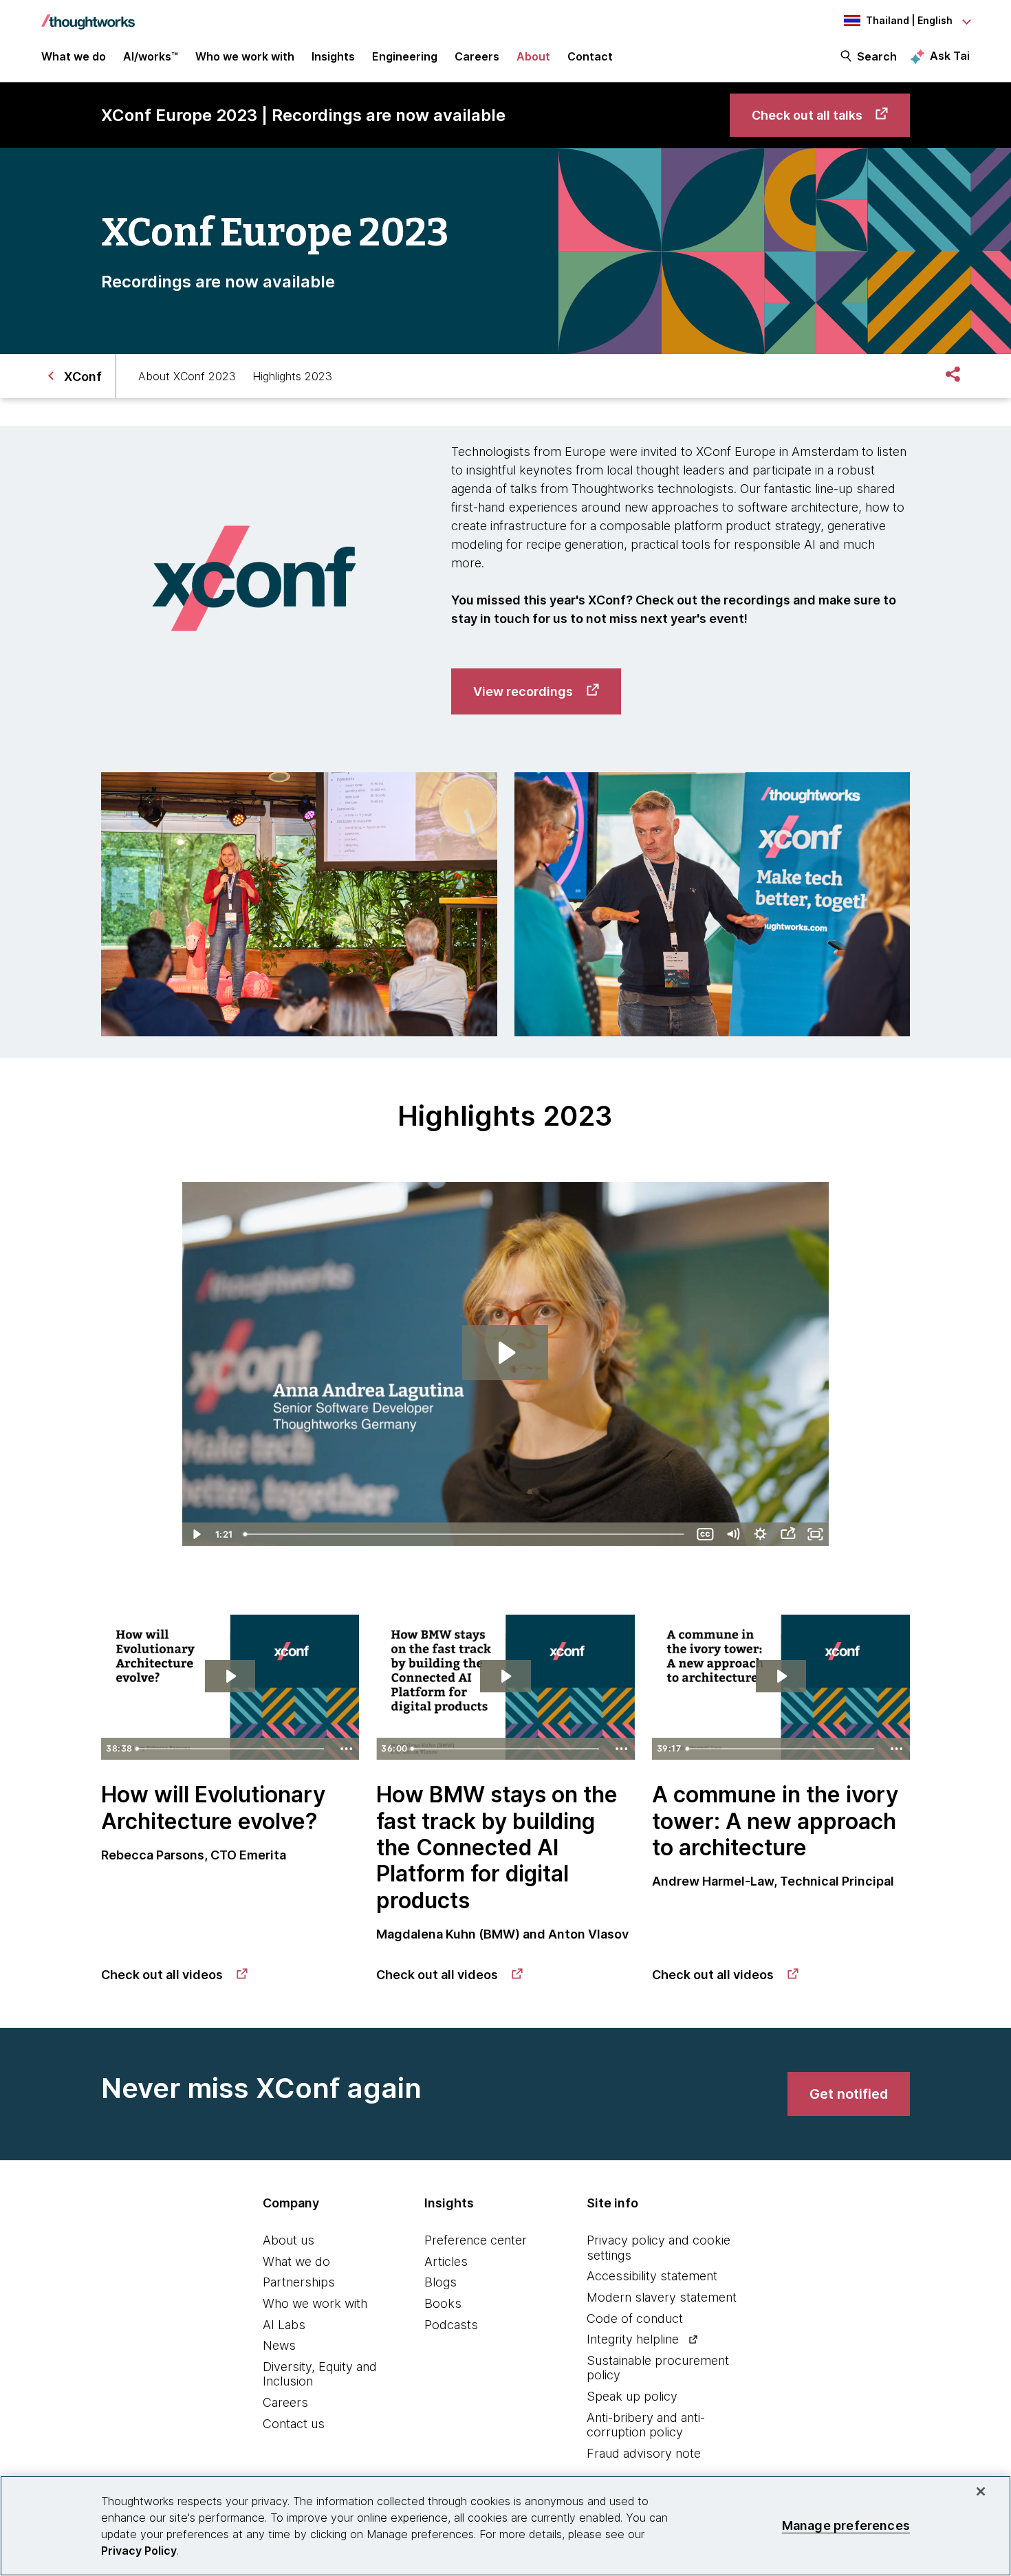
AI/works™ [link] (151, 56)
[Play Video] (196, 1534)
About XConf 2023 (187, 376)
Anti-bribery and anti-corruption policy (646, 2425)
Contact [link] (590, 56)
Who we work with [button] (245, 56)
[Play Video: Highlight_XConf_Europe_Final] (505, 1353)
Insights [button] (333, 56)
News (279, 2345)
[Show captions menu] (705, 1534)
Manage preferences (846, 2525)
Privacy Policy (139, 2551)
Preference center (476, 2240)
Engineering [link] (405, 56)
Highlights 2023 (292, 376)
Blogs (441, 2282)
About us (289, 2240)
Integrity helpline (633, 2339)
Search (877, 56)
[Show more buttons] (346, 1749)
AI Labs (284, 2325)
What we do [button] (74, 56)
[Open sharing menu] (787, 1534)
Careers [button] (477, 56)
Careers (285, 2402)
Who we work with (315, 2303)
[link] (820, 115)
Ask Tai (950, 56)
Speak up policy (632, 2396)
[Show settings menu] (760, 1534)
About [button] (533, 56)
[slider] (465, 1534)
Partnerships (299, 2282)
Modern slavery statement (662, 2297)
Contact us (294, 2424)
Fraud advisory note (644, 2453)
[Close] (981, 2491)
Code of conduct (635, 2318)
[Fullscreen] (815, 1534)
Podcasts (451, 2325)
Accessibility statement (652, 2276)
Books (443, 2303)
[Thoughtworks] (88, 15)
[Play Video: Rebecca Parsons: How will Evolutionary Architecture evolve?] (230, 1676)
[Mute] (732, 1534)
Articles (446, 2261)
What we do (296, 2261)
